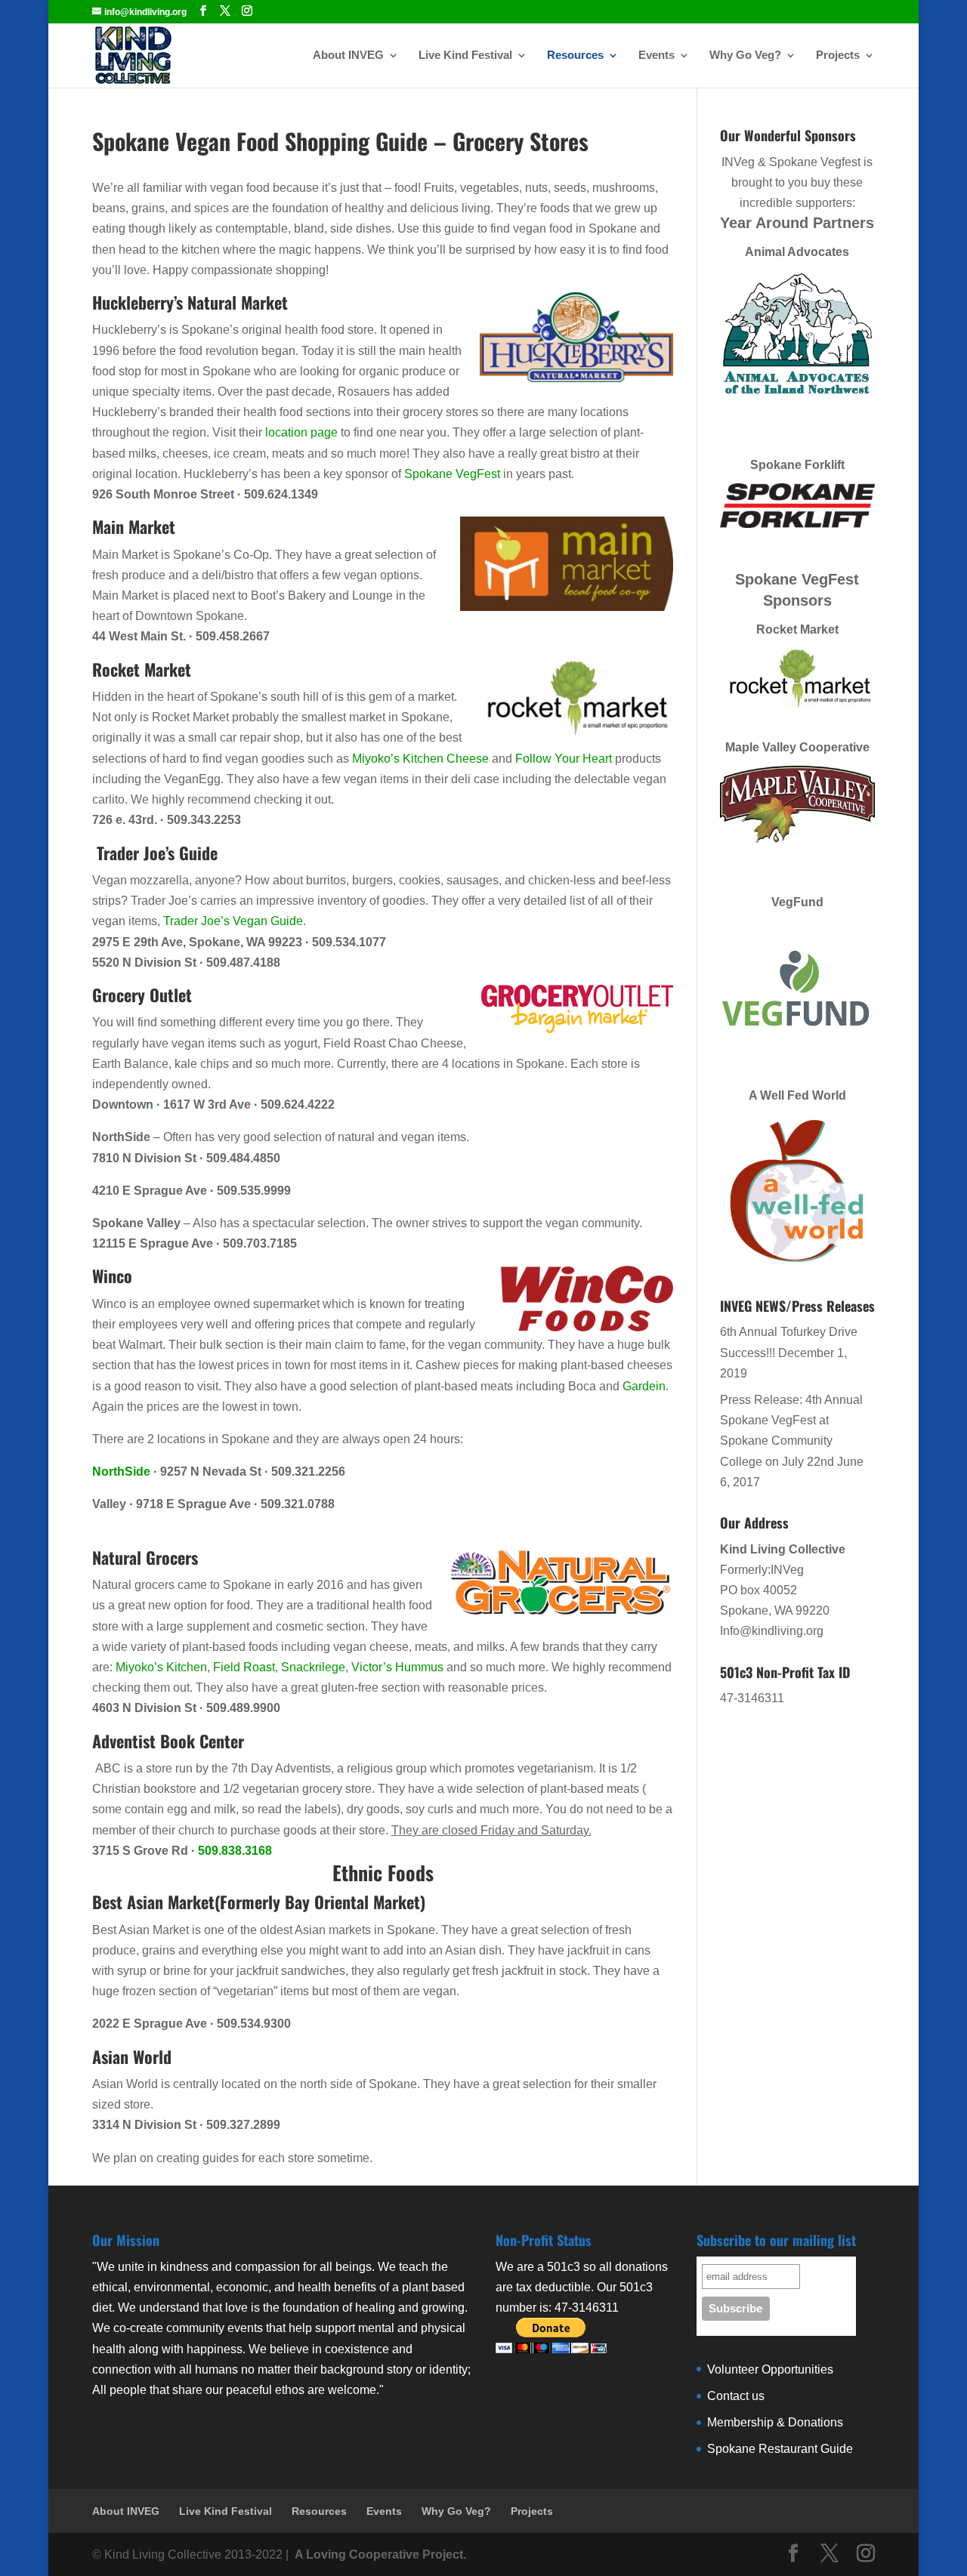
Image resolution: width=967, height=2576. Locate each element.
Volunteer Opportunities (770, 2369)
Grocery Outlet (142, 995)
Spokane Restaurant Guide (780, 2449)
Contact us (736, 2396)
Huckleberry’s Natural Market (190, 302)
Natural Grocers (145, 1557)
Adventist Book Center (168, 1741)
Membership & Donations (775, 2422)
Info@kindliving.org (772, 1631)
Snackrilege (313, 1667)
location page (301, 432)
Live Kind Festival (465, 56)
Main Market (134, 526)
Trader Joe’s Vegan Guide (233, 921)
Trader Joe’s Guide (155, 853)
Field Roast (244, 1667)
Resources (575, 56)
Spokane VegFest (452, 474)
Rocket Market (142, 669)
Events (657, 56)
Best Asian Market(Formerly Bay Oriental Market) (259, 1902)
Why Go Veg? (745, 56)
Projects (838, 56)
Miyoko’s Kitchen (161, 1667)
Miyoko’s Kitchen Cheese (420, 759)
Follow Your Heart (564, 759)
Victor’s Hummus (399, 1667)
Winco (112, 1276)
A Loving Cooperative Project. (379, 2554)
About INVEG (348, 56)
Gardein (644, 1386)
